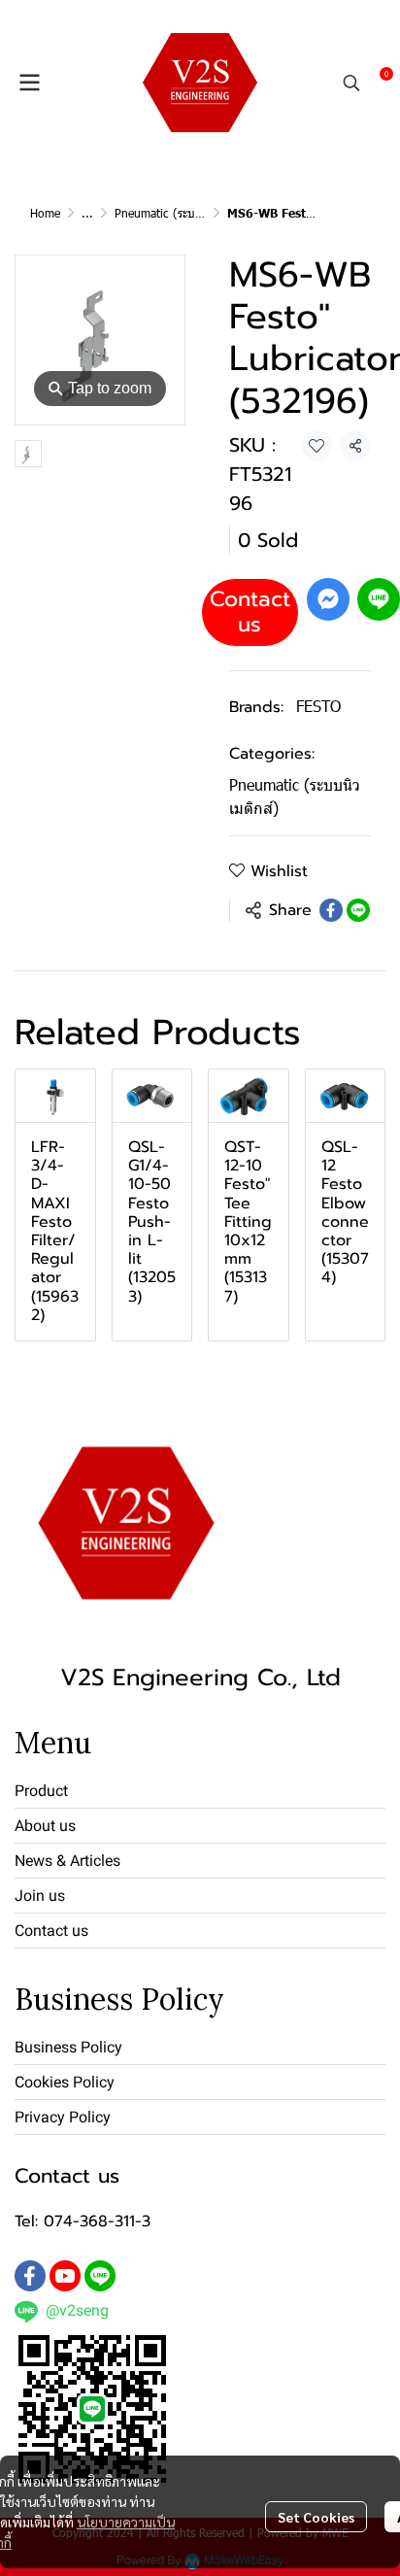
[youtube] (65, 2276)
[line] (100, 2276)
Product (41, 1791)
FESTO (318, 706)
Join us (40, 1896)
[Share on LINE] (358, 910)
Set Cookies (316, 2517)
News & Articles (67, 1861)
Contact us (250, 611)
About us (45, 1826)
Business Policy (68, 2047)
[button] (351, 83)
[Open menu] (29, 83)
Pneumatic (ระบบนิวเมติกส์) (183, 213)
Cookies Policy (65, 2082)
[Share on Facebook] (331, 910)
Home (45, 213)
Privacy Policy (63, 2117)
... (87, 213)
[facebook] (30, 2276)
